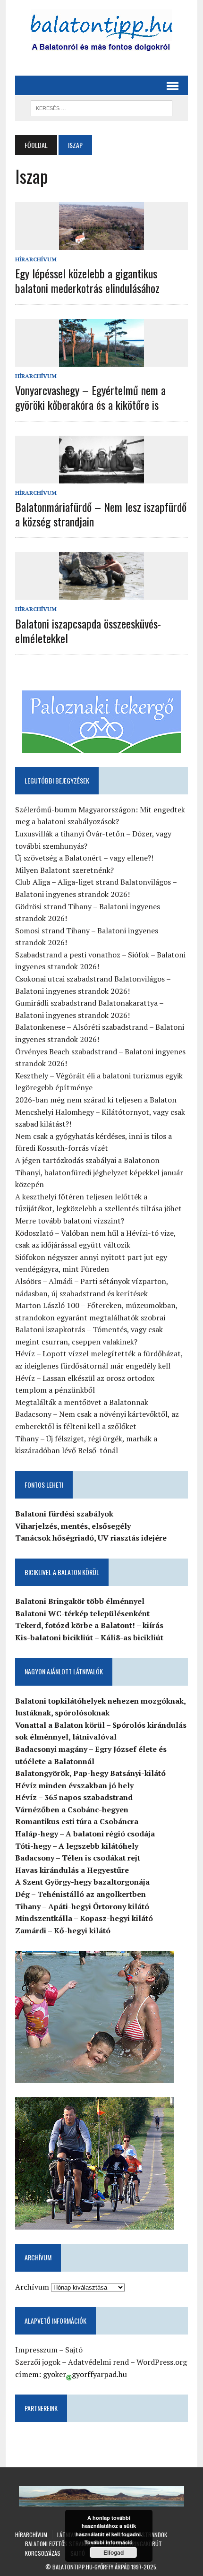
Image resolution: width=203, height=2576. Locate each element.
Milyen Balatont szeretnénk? (64, 870)
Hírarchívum (36, 259)
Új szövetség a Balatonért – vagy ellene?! (84, 858)
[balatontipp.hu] (101, 33)
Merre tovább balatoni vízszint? (70, 1221)
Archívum (32, 2287)
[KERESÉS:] (101, 107)
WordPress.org (162, 2362)
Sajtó (74, 2350)
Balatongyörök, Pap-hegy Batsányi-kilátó (90, 1773)
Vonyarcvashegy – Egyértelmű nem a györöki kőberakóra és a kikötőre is (90, 397)
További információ (109, 2542)
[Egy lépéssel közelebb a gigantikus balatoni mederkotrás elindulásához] (101, 244)
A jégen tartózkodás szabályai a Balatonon (87, 1160)
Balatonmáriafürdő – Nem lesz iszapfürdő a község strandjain (101, 514)
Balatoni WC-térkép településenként (82, 1613)
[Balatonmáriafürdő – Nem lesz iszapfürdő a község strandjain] (101, 477)
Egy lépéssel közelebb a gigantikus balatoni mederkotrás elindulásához (87, 280)
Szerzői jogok (38, 2362)
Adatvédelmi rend (98, 2362)
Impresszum (36, 2350)
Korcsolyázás (43, 2553)
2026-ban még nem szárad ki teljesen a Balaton (96, 1100)
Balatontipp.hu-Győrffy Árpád (91, 2567)
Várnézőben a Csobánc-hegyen (72, 1809)
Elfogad (114, 2552)
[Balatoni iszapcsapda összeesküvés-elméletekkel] (101, 594)
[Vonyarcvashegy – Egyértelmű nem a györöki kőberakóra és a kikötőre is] (101, 360)
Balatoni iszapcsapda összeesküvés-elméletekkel (88, 631)
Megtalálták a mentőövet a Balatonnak (82, 1402)
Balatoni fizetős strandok (60, 2544)
